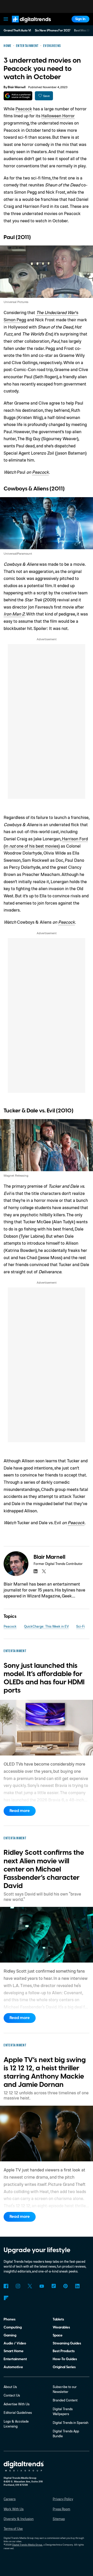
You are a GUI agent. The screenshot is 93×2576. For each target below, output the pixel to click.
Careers (10, 2499)
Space (58, 2335)
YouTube (42, 2286)
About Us (10, 2387)
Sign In (80, 19)
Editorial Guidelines (18, 2413)
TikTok (54, 2286)
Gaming (10, 2335)
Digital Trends (26, 25)
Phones (10, 2319)
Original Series (64, 2367)
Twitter (30, 2286)
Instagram (18, 2286)
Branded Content (65, 2400)
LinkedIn (77, 2286)
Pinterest (65, 2286)
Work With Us (14, 2509)
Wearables (61, 2327)
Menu (6, 19)
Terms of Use (13, 2529)
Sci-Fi (80, 1626)
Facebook (6, 2286)
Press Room (61, 2509)
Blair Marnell (17, 87)
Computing (13, 2327)
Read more (20, 1811)
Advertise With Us (17, 2404)
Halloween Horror (58, 116)
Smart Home (14, 2351)
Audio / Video (15, 2343)
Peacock (24, 109)
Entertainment (15, 2359)
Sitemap (59, 2519)
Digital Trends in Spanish (71, 2423)
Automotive (13, 2367)
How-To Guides (65, 2359)
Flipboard (6, 2298)
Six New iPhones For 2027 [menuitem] (53, 31)
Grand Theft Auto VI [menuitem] (17, 31)
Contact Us (12, 2395)
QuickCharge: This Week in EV (46, 1626)
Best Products (64, 2351)
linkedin (36, 1571)
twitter (44, 1571)
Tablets (58, 2319)
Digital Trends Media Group (27, 2545)
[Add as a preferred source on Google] (18, 96)
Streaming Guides (67, 2343)
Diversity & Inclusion (19, 2519)
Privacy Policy (63, 2499)
